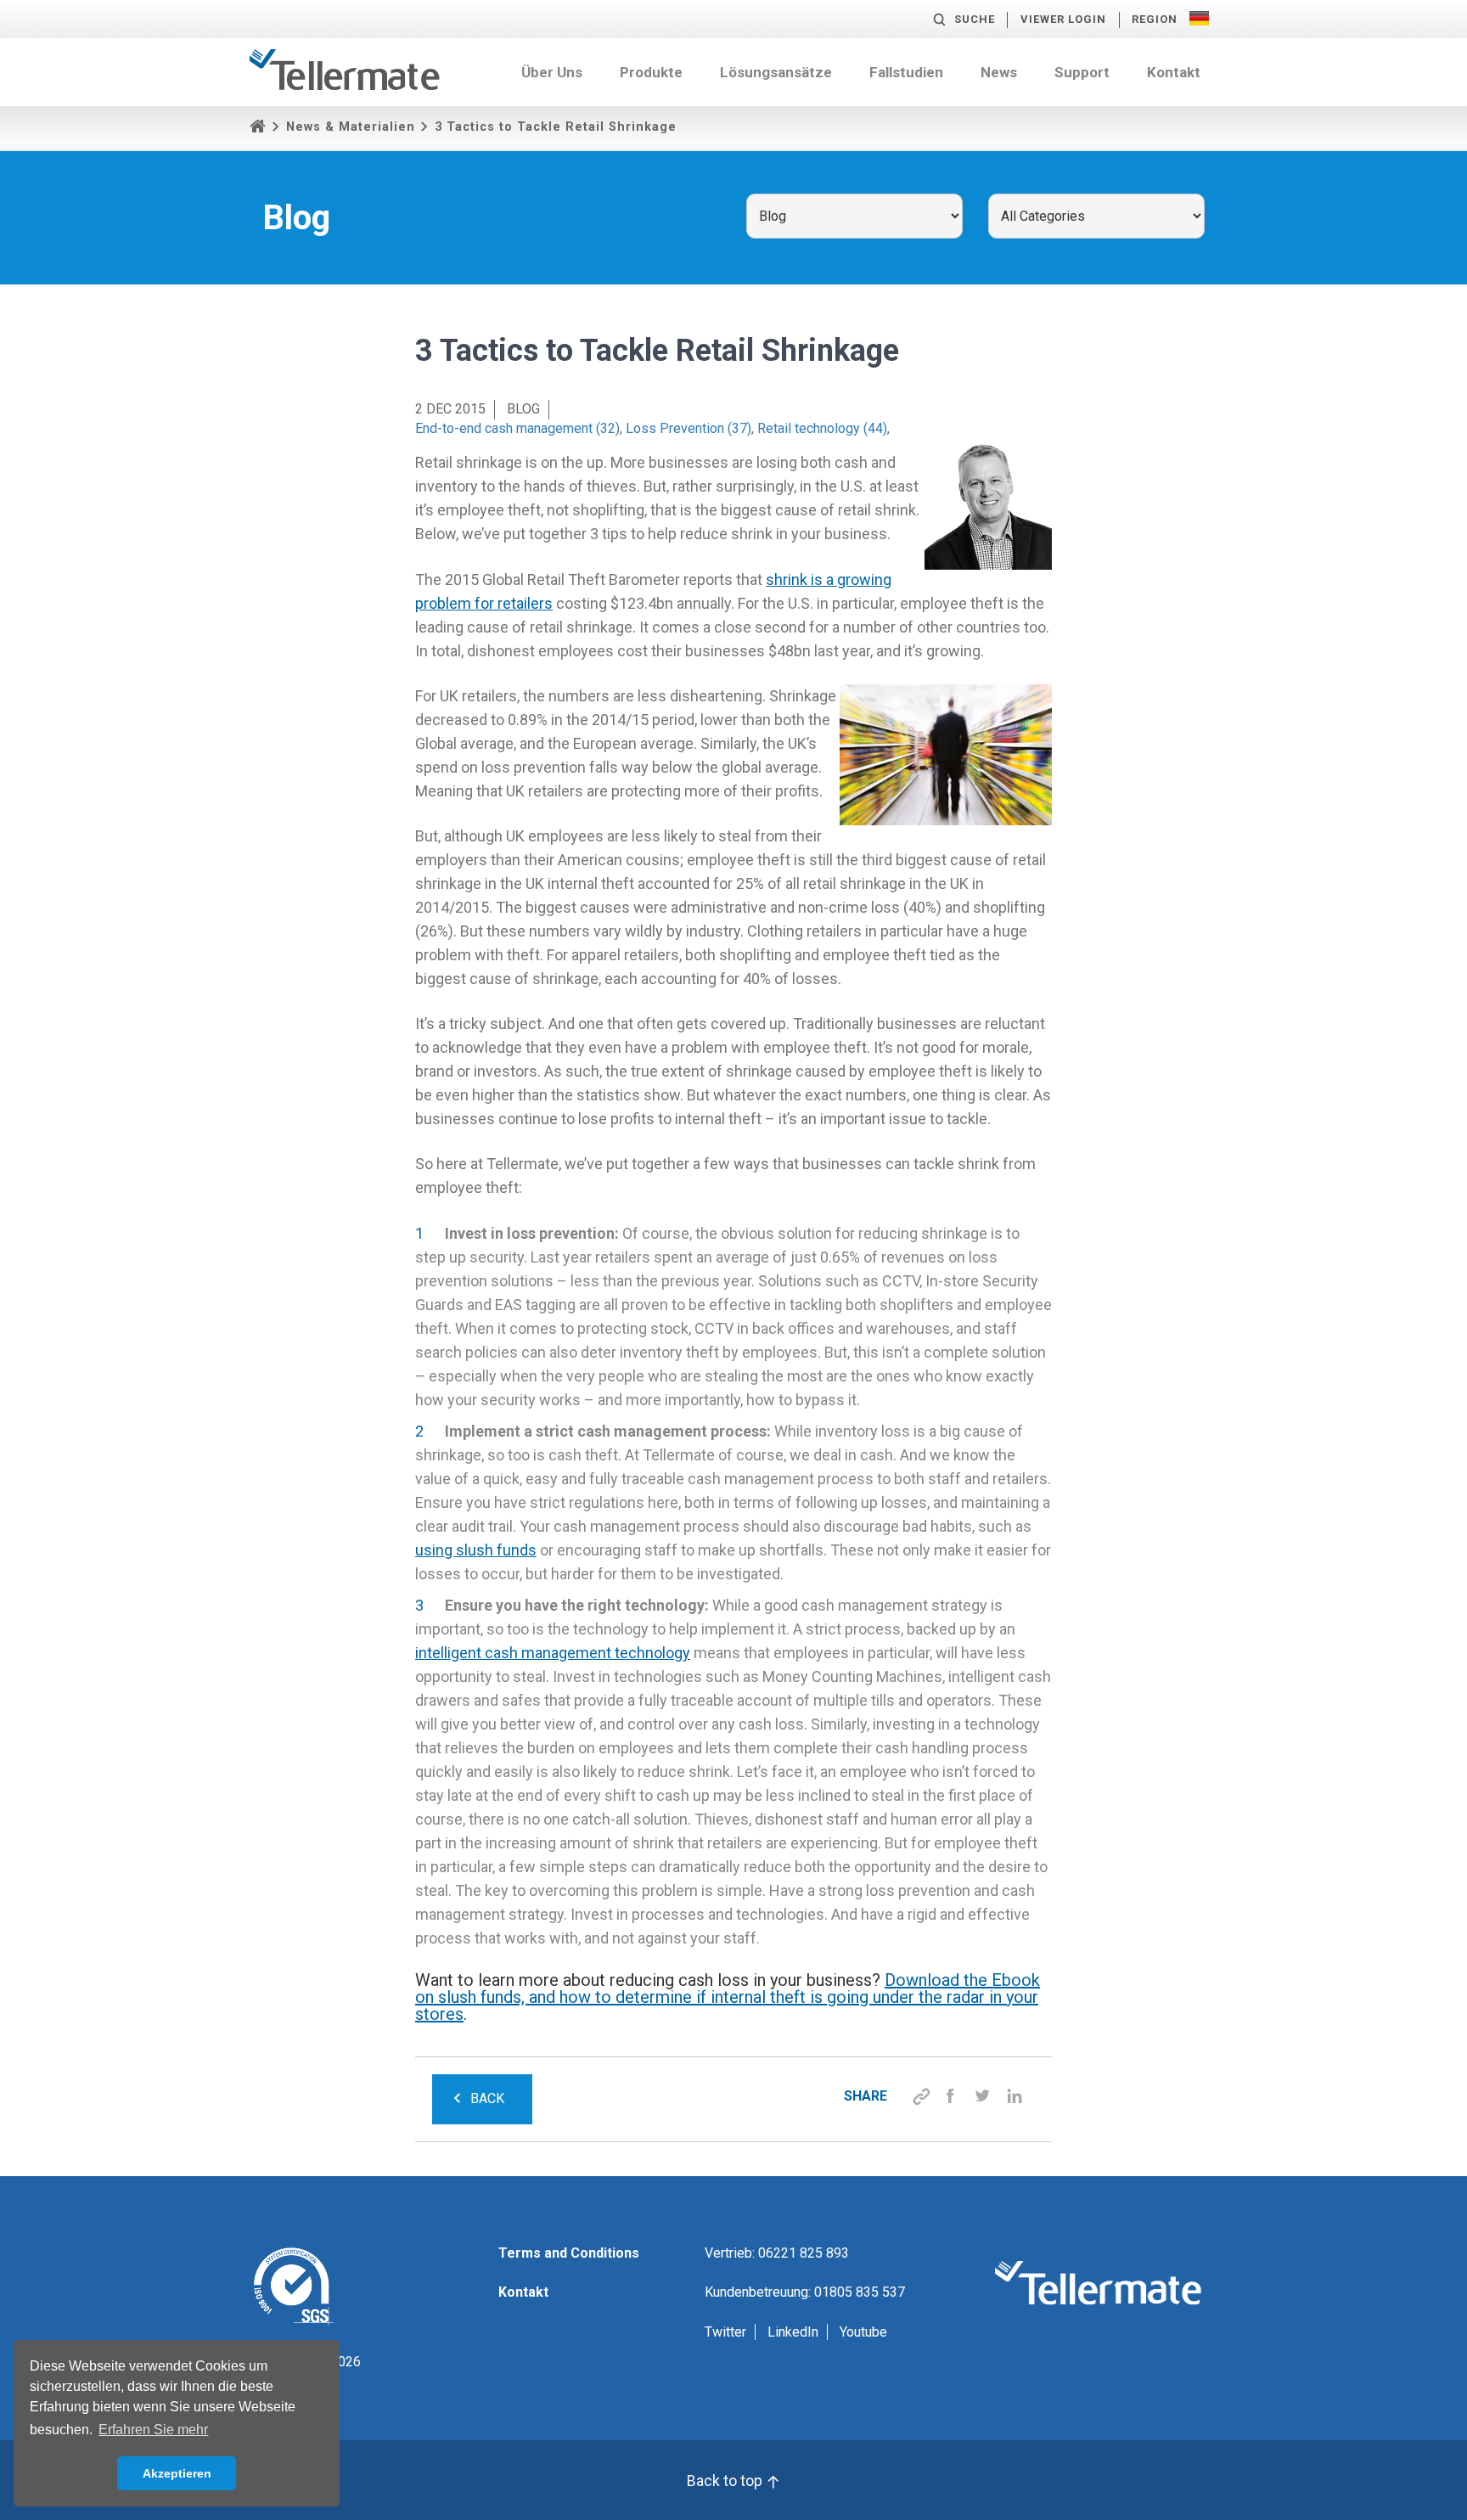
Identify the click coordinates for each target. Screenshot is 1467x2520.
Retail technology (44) (822, 428)
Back (487, 2098)
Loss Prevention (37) (689, 428)
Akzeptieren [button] (177, 2473)
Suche (975, 19)
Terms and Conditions (569, 2253)
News (999, 72)
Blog (523, 409)
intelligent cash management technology (553, 1653)
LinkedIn (793, 2332)
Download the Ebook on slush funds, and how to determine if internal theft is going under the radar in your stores (728, 1997)
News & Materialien (351, 127)
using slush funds (476, 1550)
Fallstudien (906, 72)
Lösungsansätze (776, 72)
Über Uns (552, 72)
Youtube (863, 2332)
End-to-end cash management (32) (517, 428)
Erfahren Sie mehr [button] (153, 2430)
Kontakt (1174, 72)
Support (1082, 72)
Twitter (725, 2332)
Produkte (651, 72)
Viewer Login (1063, 19)
